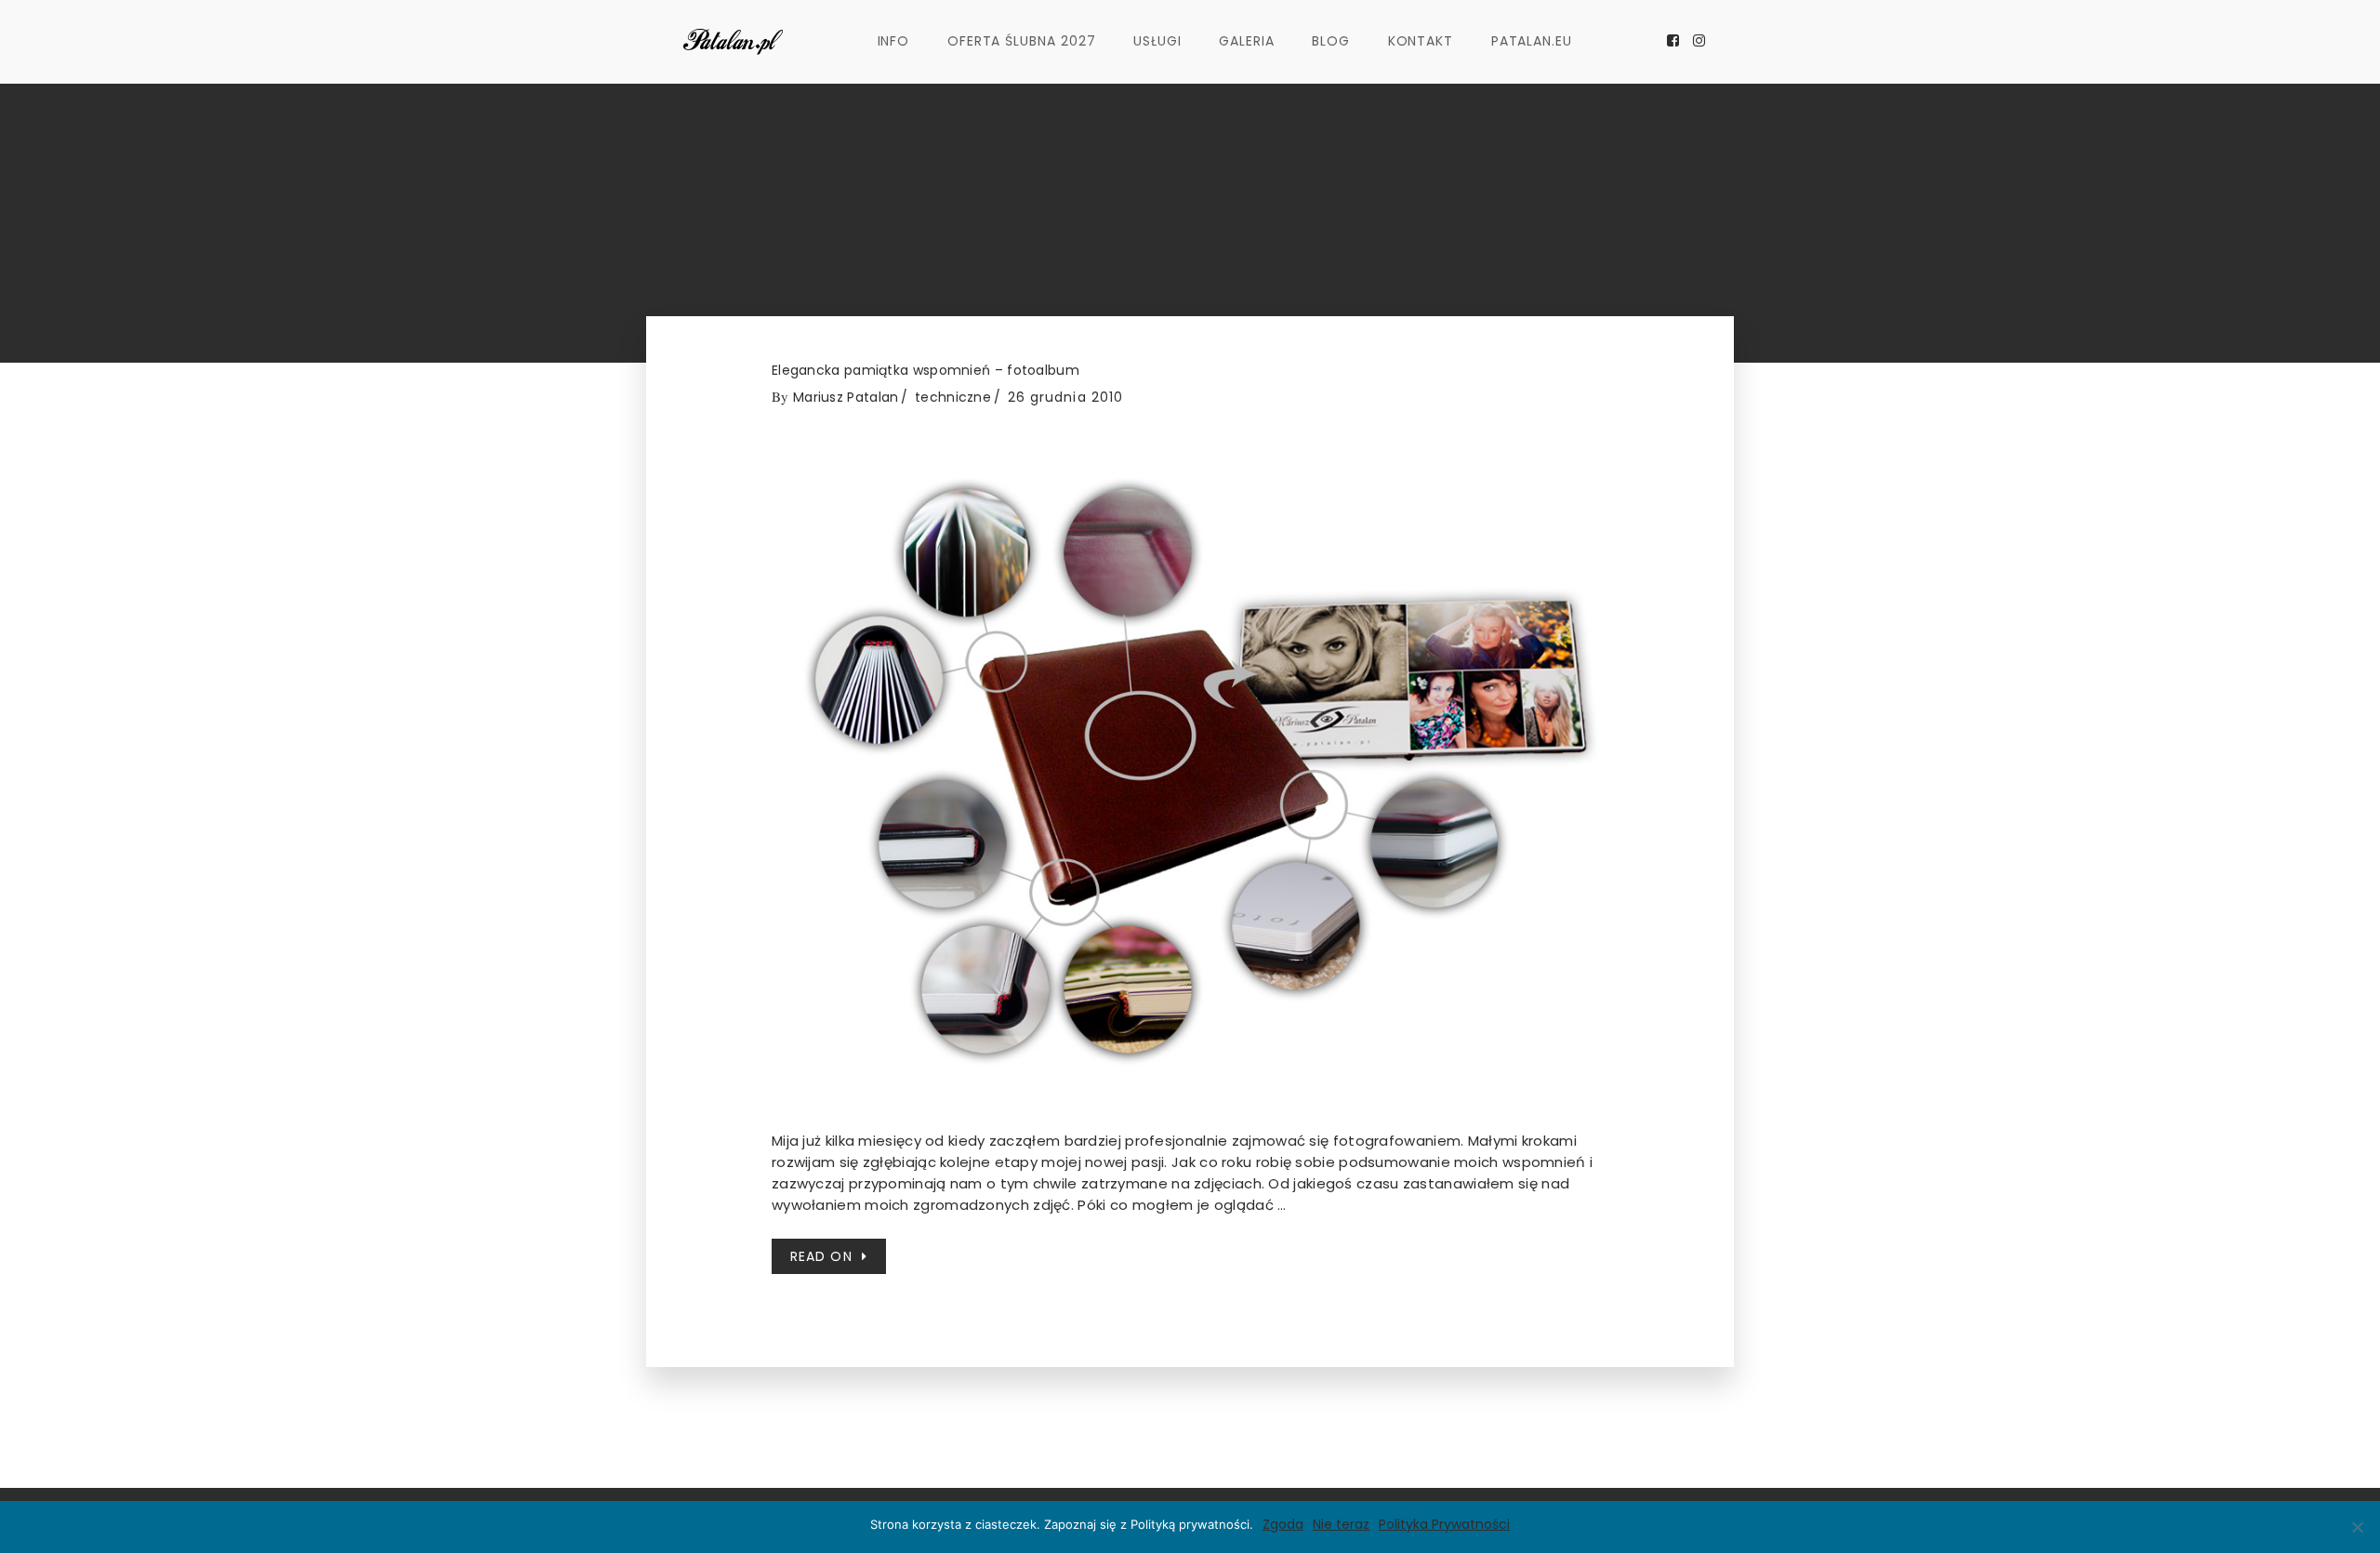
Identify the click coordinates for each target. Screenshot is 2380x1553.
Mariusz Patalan (846, 397)
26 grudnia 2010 (1066, 397)
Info (894, 41)
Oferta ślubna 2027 (1022, 41)
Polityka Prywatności (1444, 1524)
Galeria (1247, 41)
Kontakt (1421, 41)
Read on (821, 1256)
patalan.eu (1532, 41)
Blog (1331, 41)
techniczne (953, 397)
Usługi (1157, 41)
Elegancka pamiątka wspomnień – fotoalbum (926, 371)
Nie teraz (1341, 1524)
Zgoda (1283, 1524)
